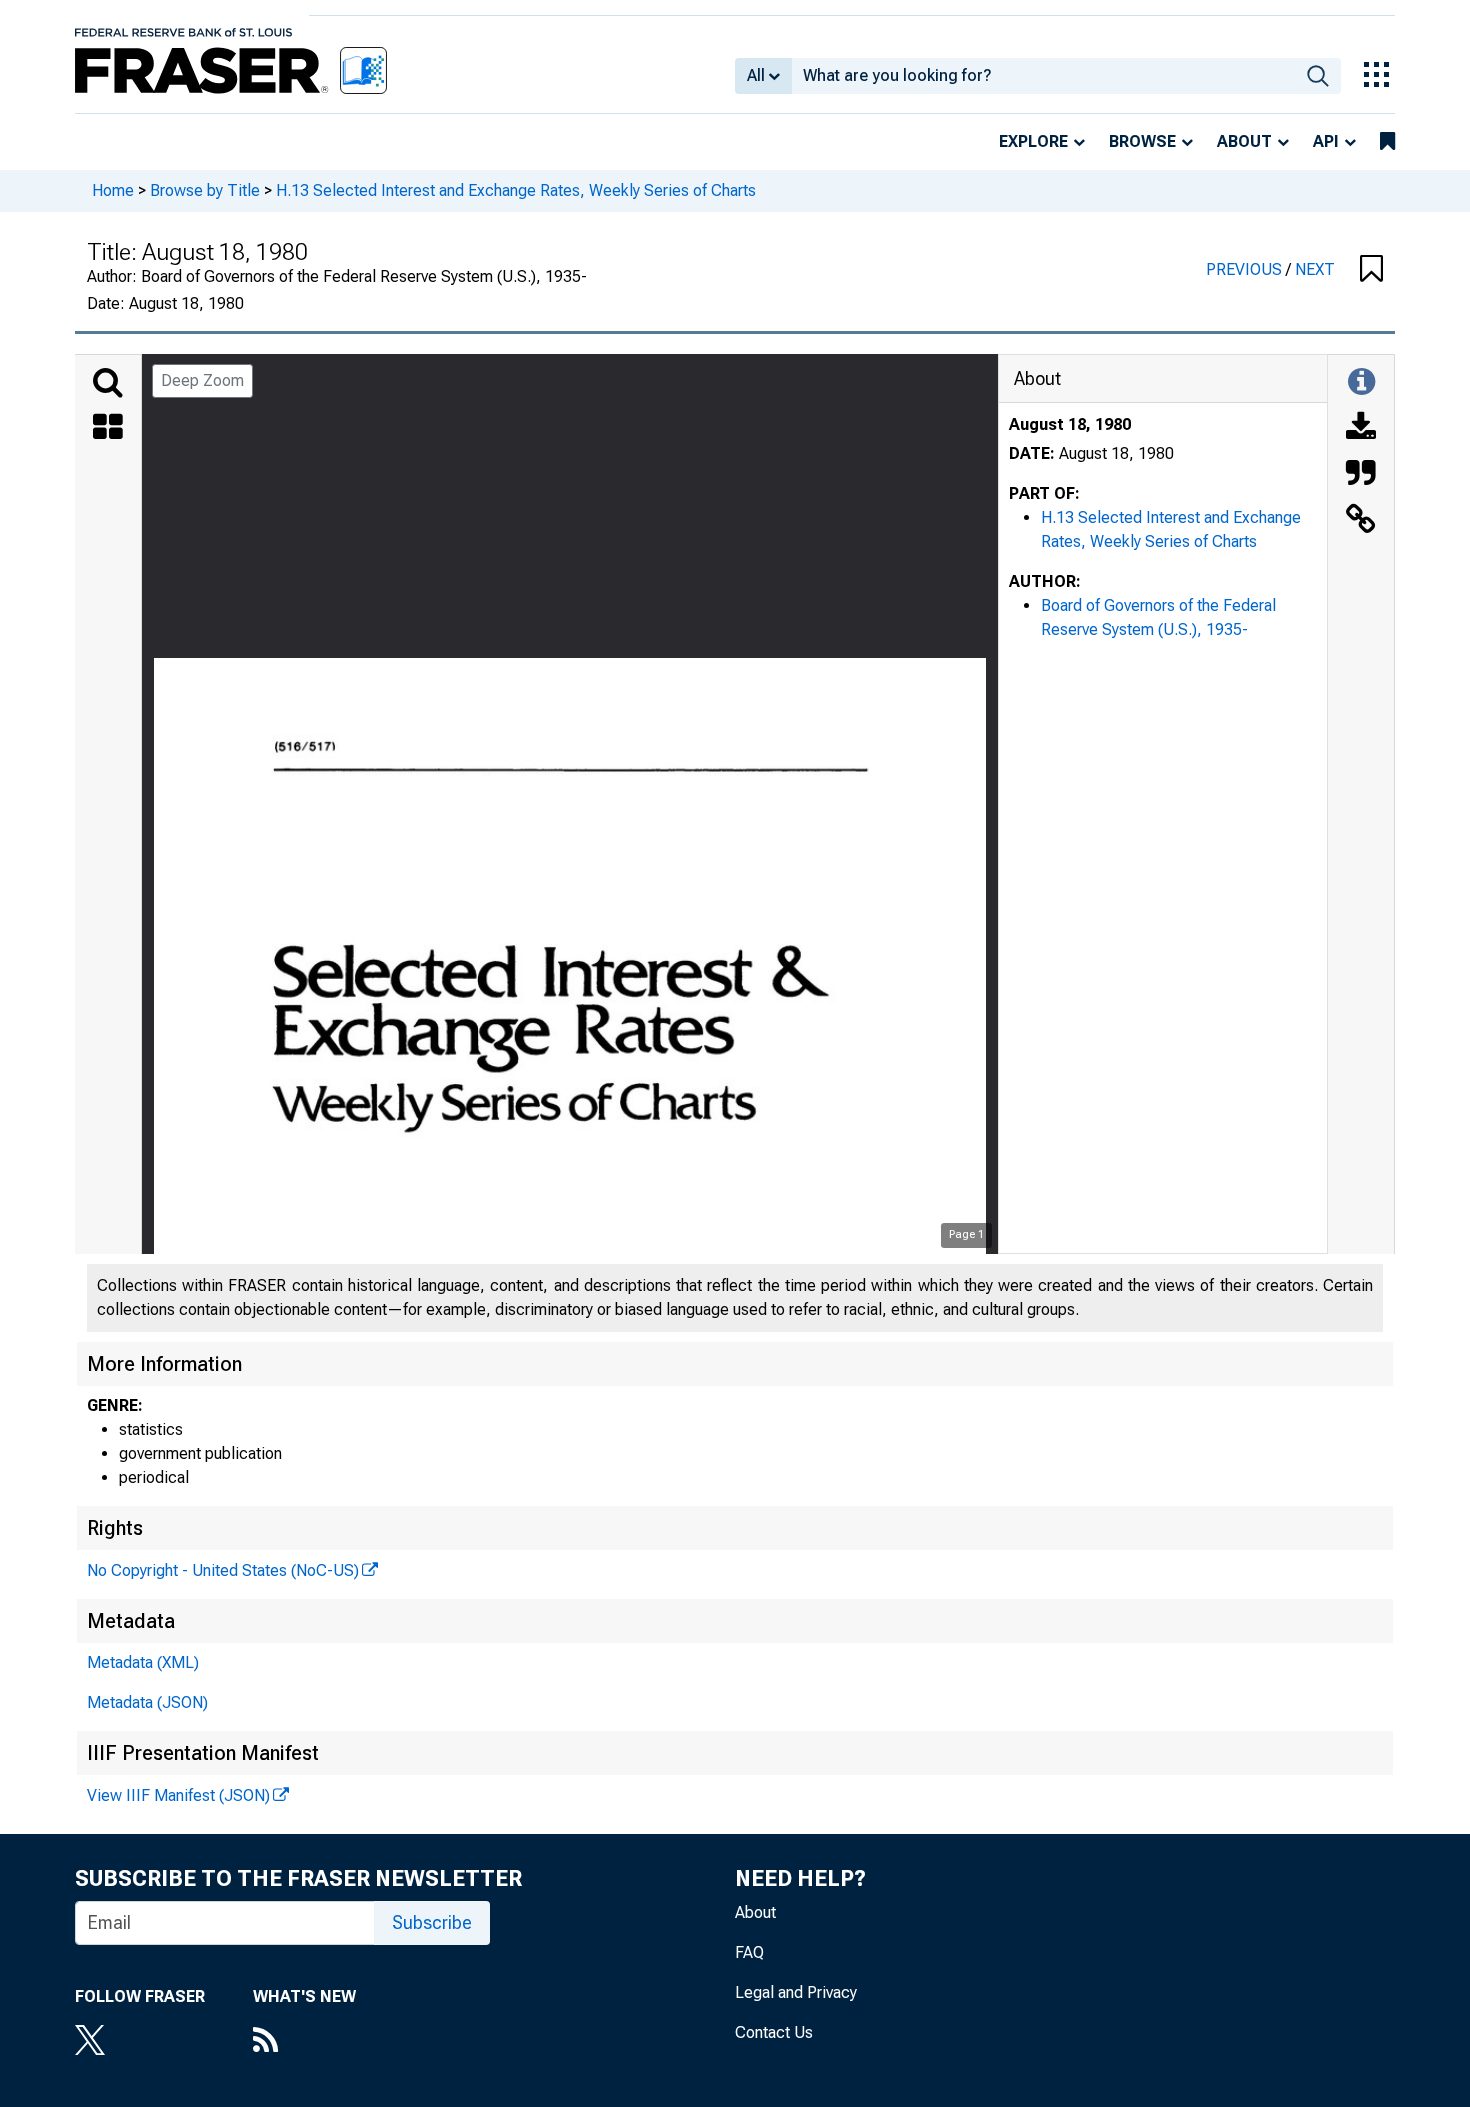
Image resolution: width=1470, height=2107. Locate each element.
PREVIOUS (1246, 269)
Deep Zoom (202, 380)
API (1326, 141)
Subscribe (432, 1922)
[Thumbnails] (108, 429)
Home (113, 190)
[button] (1371, 270)
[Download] (1361, 429)
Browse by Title (205, 190)
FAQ (749, 1952)
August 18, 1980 (1070, 424)
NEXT (1315, 269)
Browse (1142, 141)
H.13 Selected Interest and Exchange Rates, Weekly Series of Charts (516, 190)
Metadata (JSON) (147, 1702)
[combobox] (1043, 76)
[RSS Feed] (304, 2042)
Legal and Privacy (796, 1992)
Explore (1033, 141)
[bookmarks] (1387, 142)
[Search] (108, 383)
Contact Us (774, 2032)
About (1244, 141)
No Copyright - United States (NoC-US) (223, 1570)
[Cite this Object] (1361, 475)
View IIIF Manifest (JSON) (178, 1795)
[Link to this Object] (1361, 521)
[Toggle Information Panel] (1361, 383)
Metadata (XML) (143, 1662)
